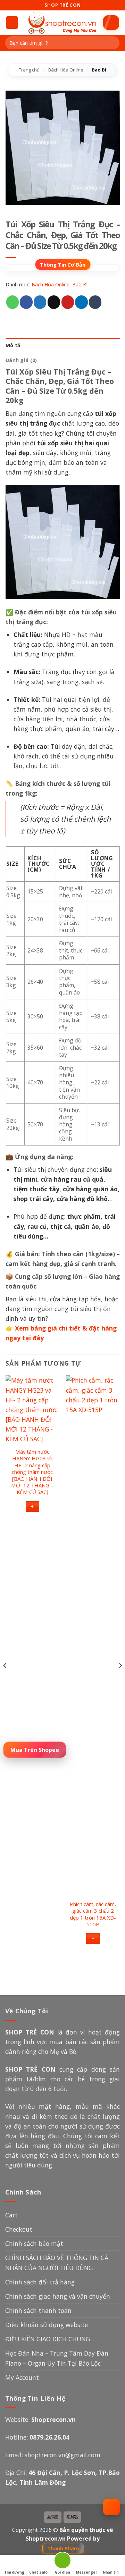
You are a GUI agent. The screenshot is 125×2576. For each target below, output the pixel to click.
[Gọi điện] (62, 2562)
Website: (40, 2419)
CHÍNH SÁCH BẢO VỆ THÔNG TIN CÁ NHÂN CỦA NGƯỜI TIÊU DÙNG (57, 2263)
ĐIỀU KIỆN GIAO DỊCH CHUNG (48, 2339)
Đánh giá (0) (21, 360)
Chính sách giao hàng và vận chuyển (58, 2296)
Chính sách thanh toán (38, 2310)
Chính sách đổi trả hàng (40, 2282)
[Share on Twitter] (40, 302)
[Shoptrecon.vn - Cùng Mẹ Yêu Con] (62, 23)
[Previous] (5, 1679)
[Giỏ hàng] (111, 23)
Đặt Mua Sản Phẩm (35, 1749)
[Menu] (12, 23)
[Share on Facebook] (26, 302)
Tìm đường (14, 2572)
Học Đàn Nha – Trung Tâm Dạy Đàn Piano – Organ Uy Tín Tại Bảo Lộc (57, 2358)
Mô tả (13, 345)
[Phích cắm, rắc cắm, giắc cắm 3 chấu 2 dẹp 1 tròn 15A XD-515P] (93, 1636)
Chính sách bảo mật (34, 2243)
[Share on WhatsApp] (12, 302)
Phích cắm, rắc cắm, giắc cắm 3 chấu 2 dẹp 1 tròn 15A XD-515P (93, 1914)
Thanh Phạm (63, 2548)
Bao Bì (99, 70)
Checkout (19, 2229)
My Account (22, 2377)
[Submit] (112, 43)
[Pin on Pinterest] (68, 302)
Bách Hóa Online (66, 70)
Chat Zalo (38, 2572)
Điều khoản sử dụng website (47, 2325)
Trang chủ (29, 70)
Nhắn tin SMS (111, 2573)
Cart (11, 2215)
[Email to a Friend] (54, 302)
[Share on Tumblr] (95, 302)
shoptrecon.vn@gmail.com (62, 2455)
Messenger (87, 2572)
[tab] (63, 346)
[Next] (120, 1679)
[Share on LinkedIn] (81, 302)
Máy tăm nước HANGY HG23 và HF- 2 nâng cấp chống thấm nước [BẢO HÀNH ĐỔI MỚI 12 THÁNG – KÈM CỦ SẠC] (32, 1472)
